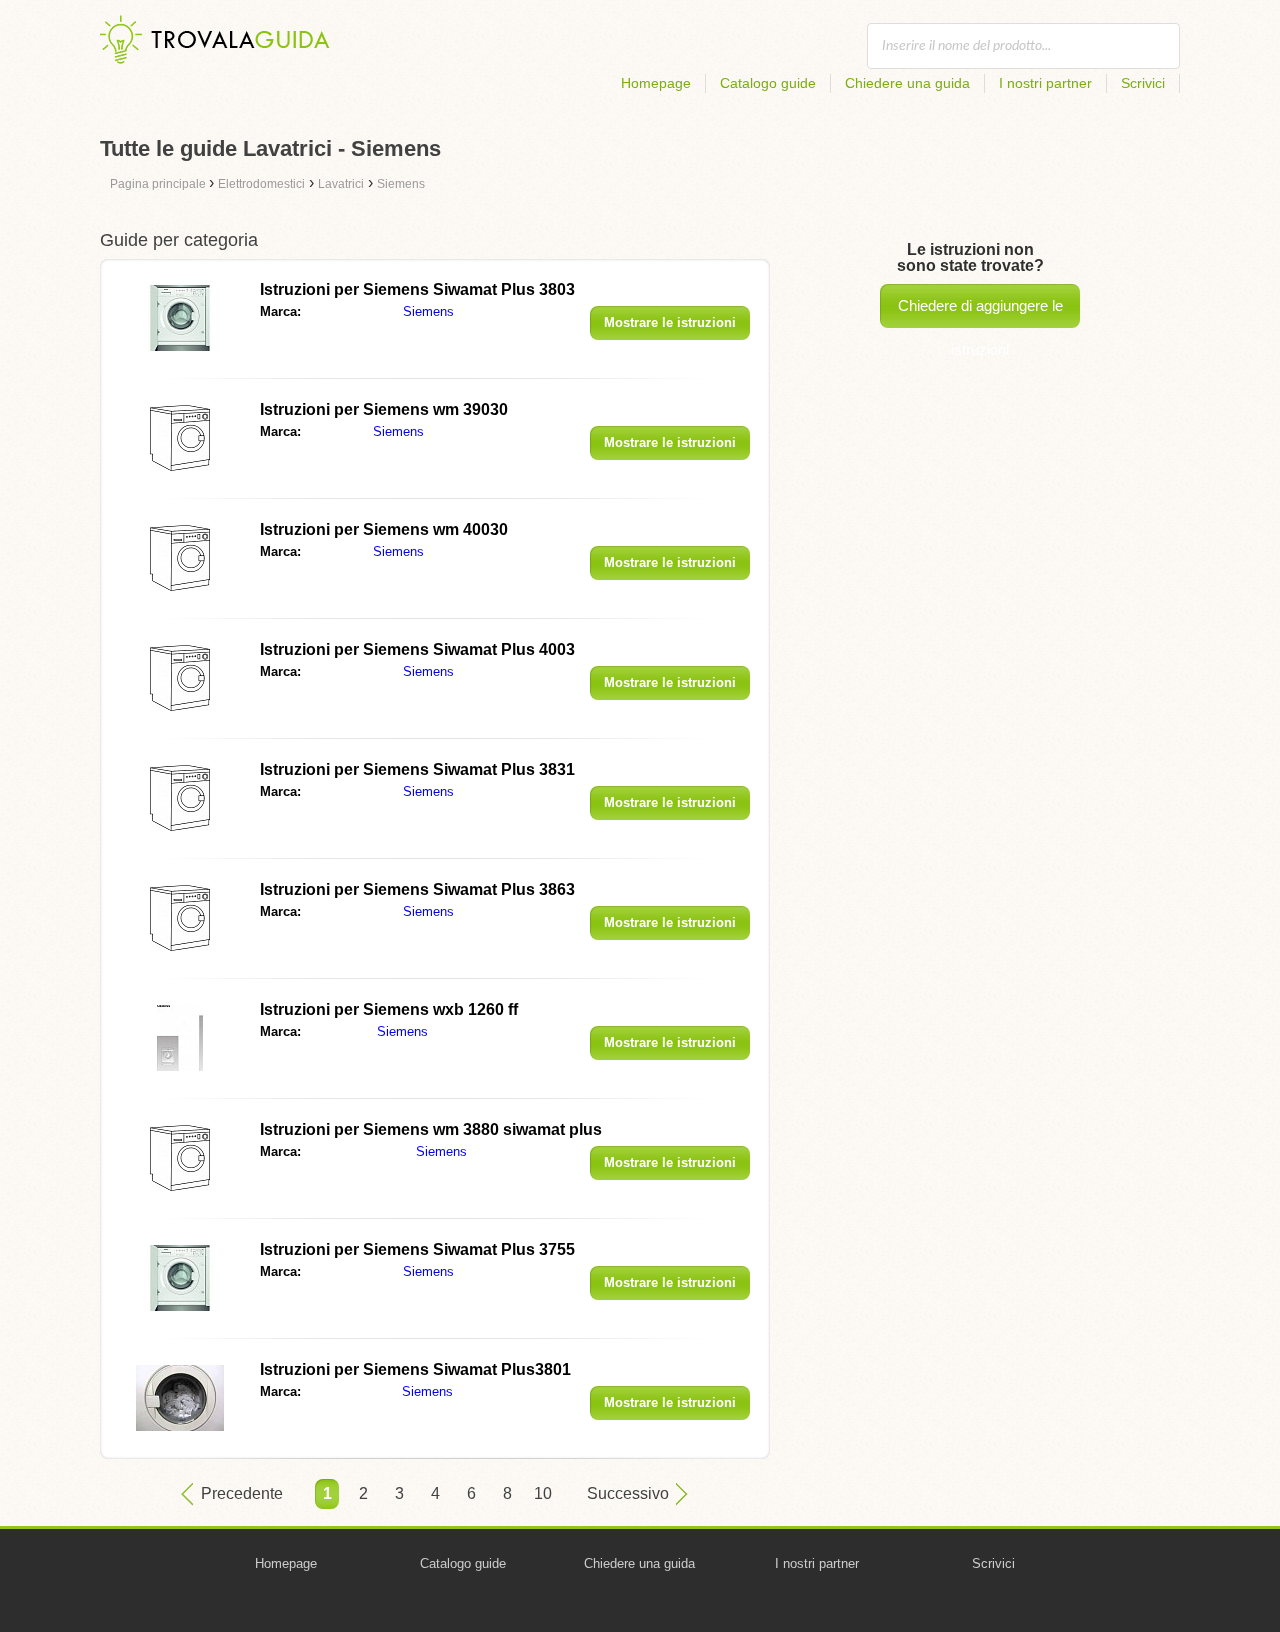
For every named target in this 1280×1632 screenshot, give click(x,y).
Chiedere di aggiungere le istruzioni (980, 312)
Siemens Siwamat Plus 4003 (417, 649)
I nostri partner (1045, 83)
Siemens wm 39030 (384, 409)
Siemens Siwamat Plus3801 (415, 1369)
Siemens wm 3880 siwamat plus (431, 1129)
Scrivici (1143, 83)
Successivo (628, 1493)
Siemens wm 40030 (384, 529)
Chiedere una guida (907, 83)
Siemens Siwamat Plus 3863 (417, 889)
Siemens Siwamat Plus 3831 (417, 769)
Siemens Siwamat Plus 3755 (417, 1249)
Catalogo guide (768, 83)
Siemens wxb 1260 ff (389, 1009)
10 (543, 1493)
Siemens (428, 311)
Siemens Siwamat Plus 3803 (417, 289)
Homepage (656, 83)
